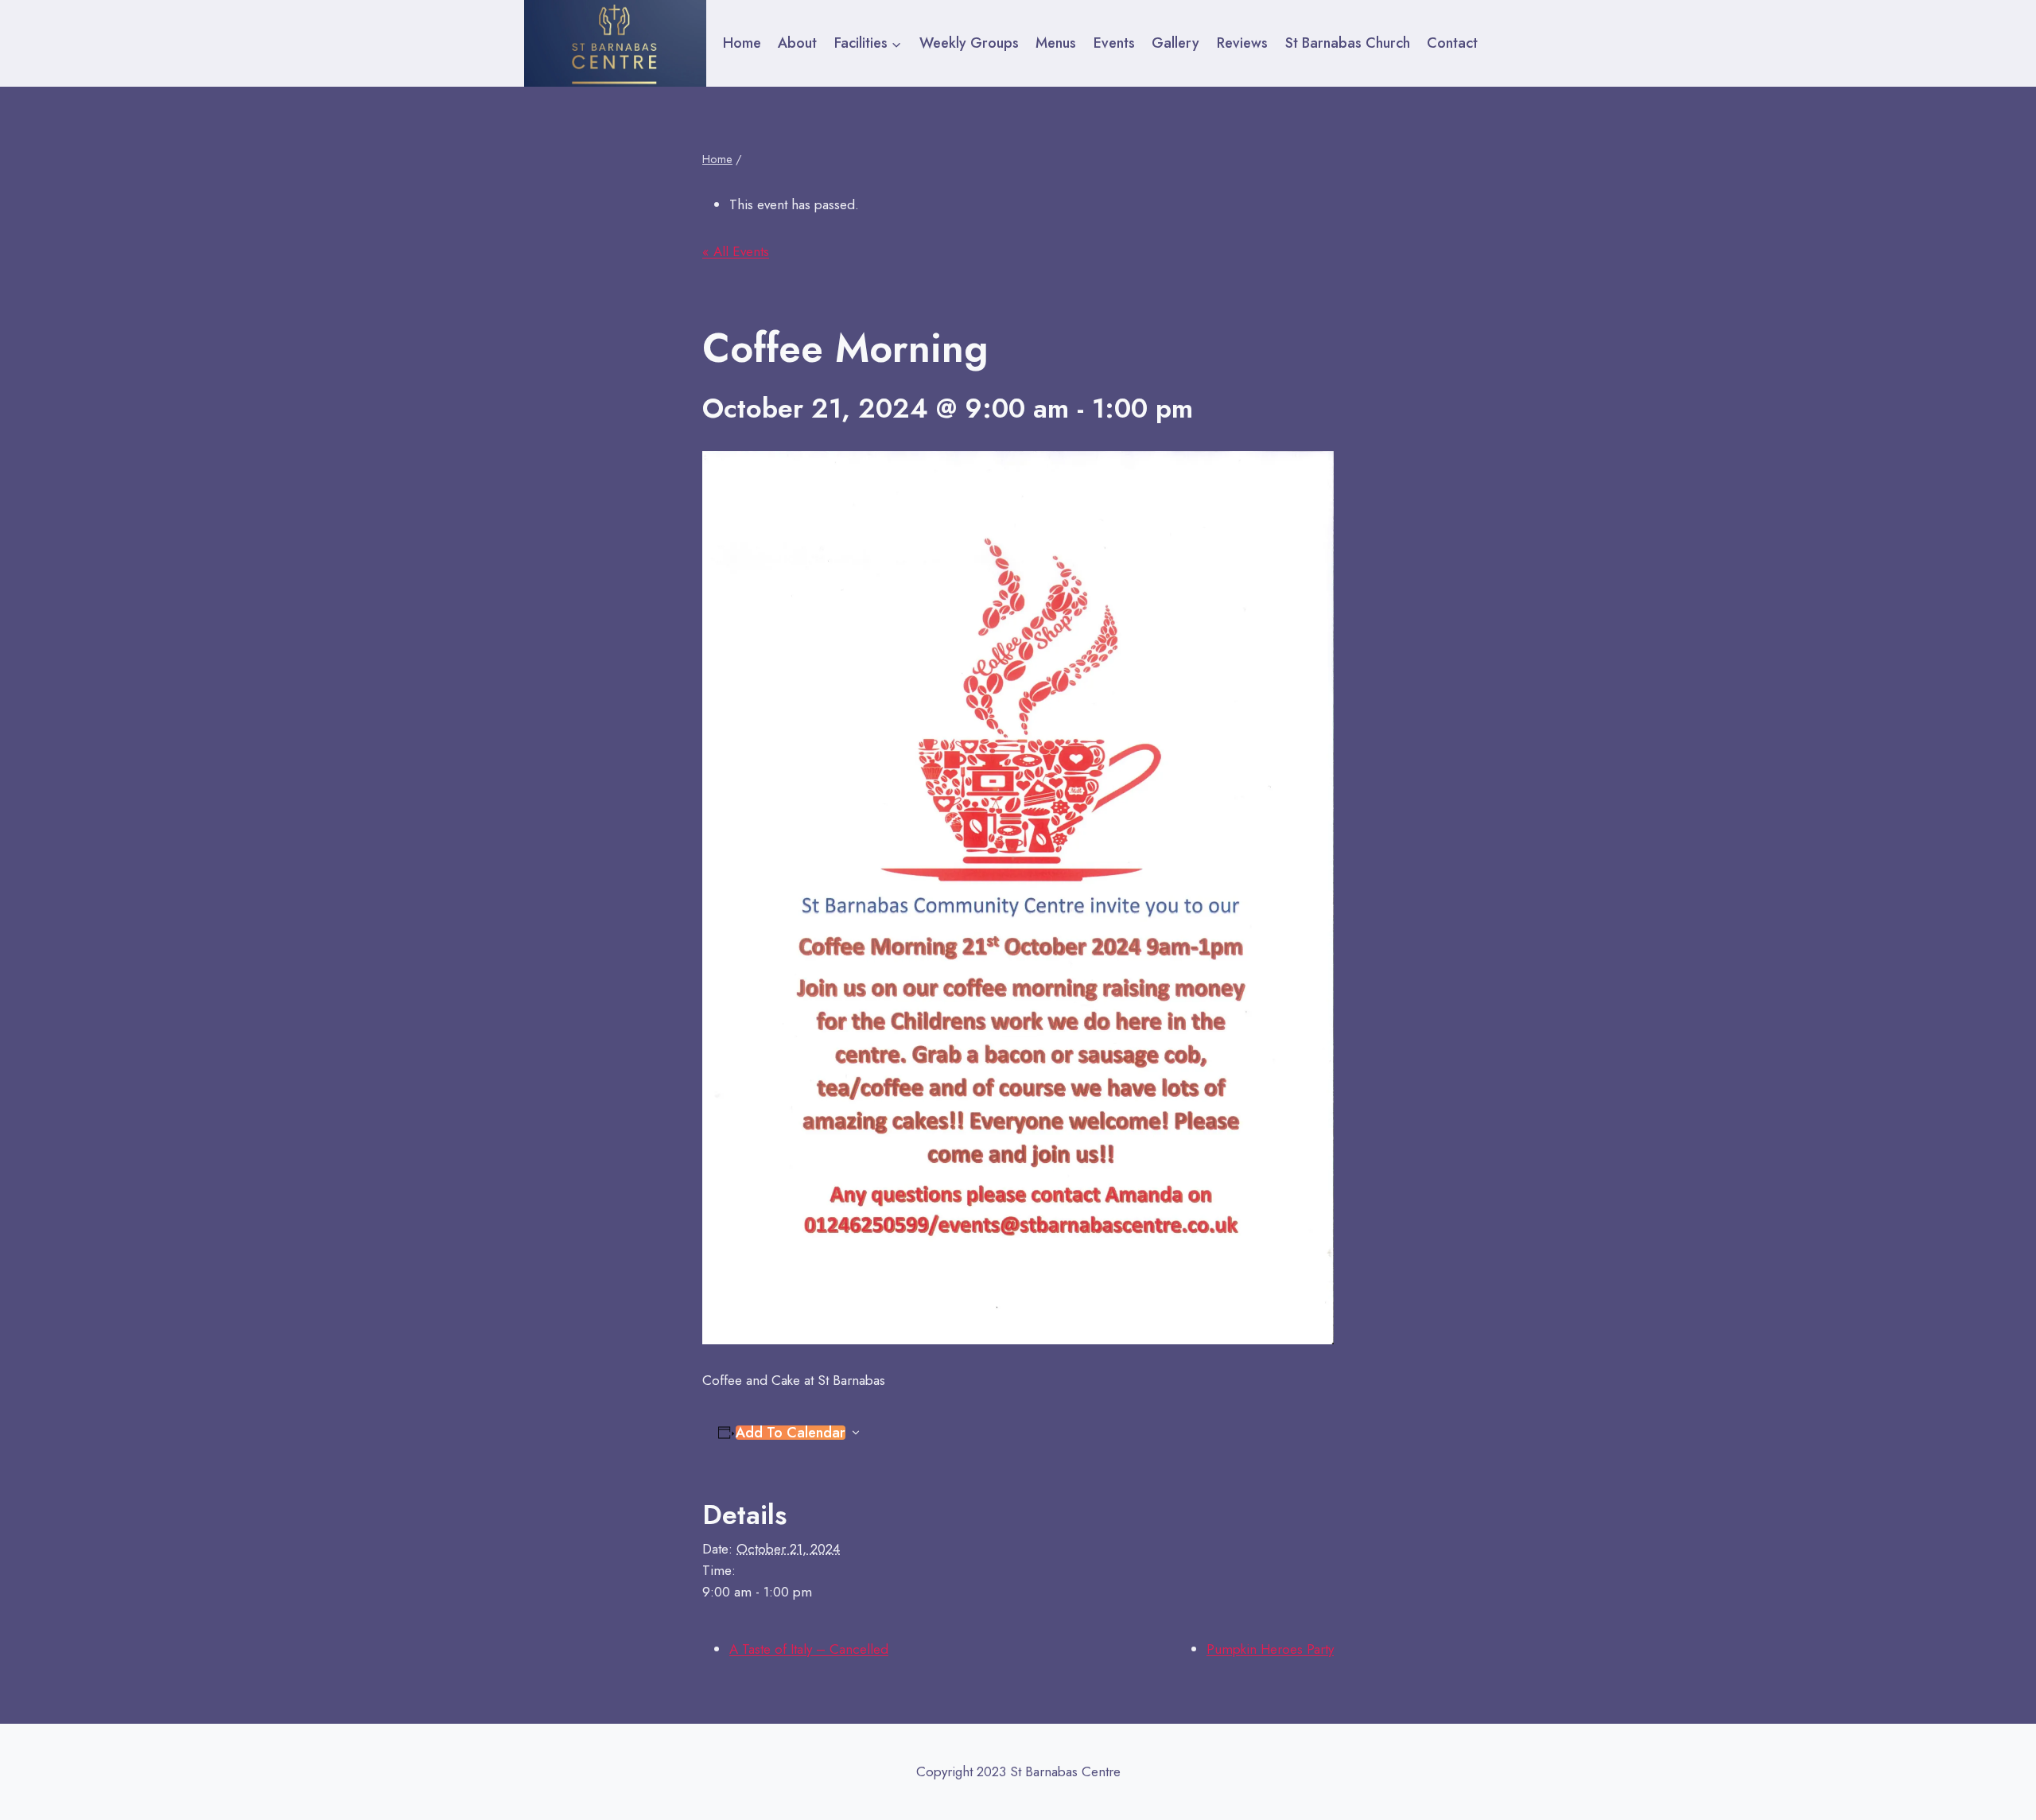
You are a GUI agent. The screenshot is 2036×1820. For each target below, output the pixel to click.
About (797, 43)
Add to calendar (791, 1433)
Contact (1452, 43)
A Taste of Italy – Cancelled (809, 1649)
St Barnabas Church (1348, 43)
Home (742, 43)
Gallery (1175, 43)
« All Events (736, 251)
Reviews (1242, 43)
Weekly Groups (969, 43)
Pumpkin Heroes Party (1270, 1649)
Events (1114, 43)
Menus (1056, 43)
